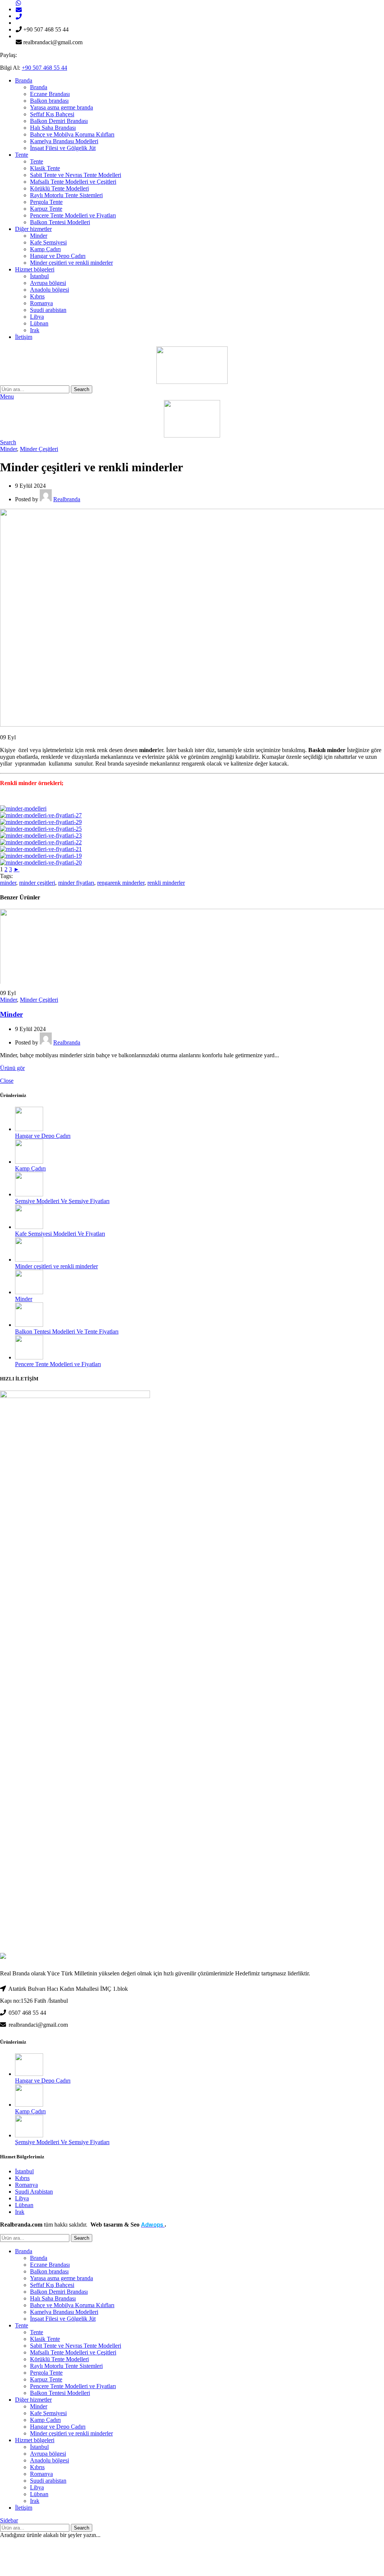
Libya (37, 317)
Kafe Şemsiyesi (48, 242)
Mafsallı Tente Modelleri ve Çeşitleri (73, 182)
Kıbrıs (37, 296)
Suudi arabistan (48, 310)
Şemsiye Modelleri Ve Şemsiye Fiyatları (62, 1201)
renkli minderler (166, 883)
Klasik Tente (45, 168)
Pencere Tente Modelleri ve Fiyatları (73, 215)
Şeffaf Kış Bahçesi (52, 114)
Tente (37, 161)
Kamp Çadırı (45, 249)
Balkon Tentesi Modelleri (60, 222)
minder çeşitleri (37, 883)
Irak (35, 330)
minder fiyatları (76, 883)
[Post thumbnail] (29, 1129)
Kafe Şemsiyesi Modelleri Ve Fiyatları (60, 1234)
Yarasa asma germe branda (61, 107)
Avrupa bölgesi (48, 283)
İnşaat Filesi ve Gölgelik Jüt (63, 148)
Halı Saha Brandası (53, 128)
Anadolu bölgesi (49, 290)
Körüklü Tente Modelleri (59, 188)
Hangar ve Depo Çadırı (58, 256)
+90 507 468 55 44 (44, 68)
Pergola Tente (46, 202)
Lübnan (39, 323)
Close (7, 1081)
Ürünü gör (12, 1068)
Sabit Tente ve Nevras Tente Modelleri (76, 175)
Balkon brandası (49, 101)
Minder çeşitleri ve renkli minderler (71, 263)
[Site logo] (192, 382)
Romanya (41, 303)
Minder (39, 236)
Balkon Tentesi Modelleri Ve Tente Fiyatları (67, 1331)
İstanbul (39, 276)
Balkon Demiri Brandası (59, 121)
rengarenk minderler (121, 883)
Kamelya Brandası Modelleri (64, 141)
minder (8, 883)
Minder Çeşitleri (39, 449)
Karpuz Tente (46, 209)
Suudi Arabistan (34, 2192)
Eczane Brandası (50, 94)
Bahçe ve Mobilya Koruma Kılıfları (72, 134)
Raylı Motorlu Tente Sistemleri (66, 195)
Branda (39, 87)
